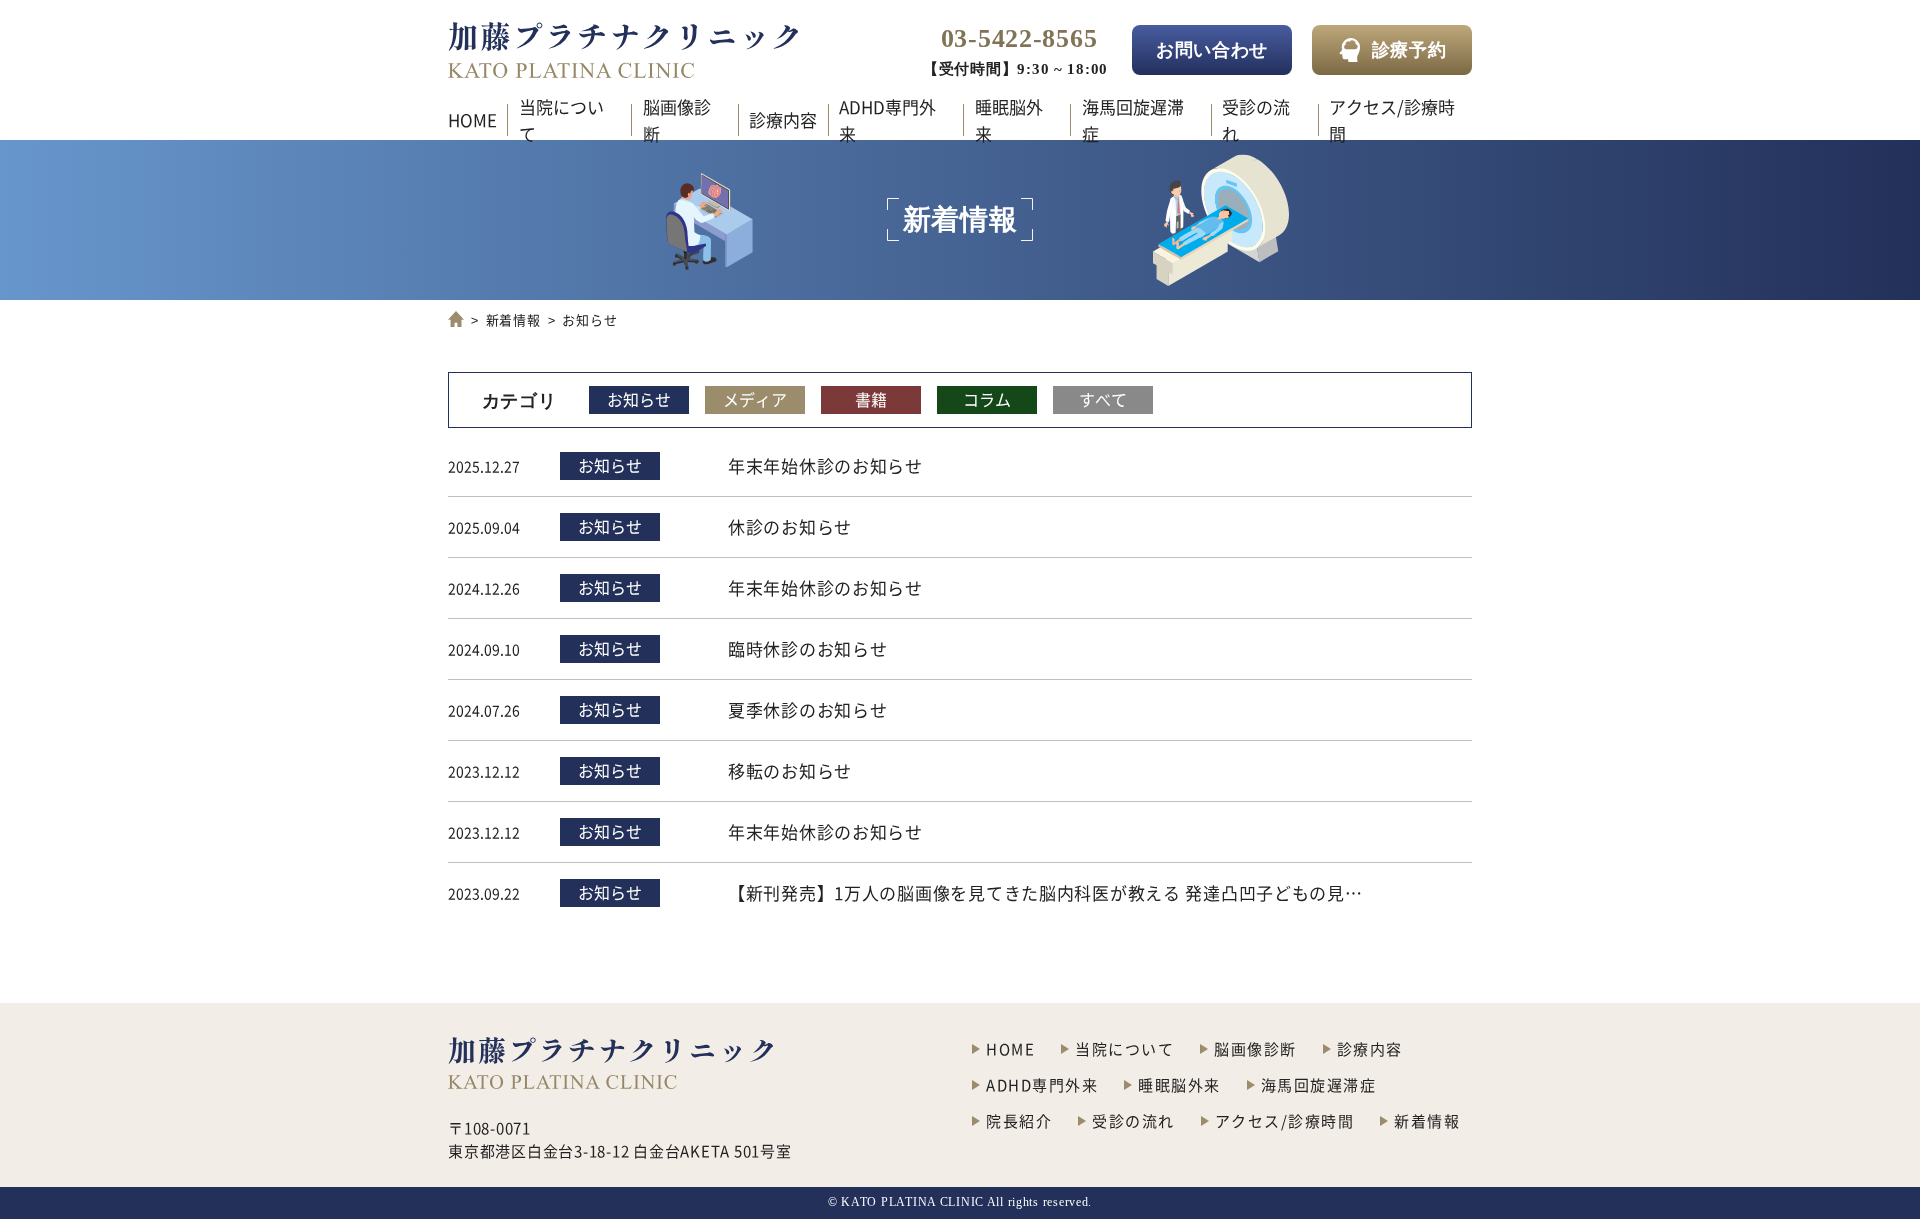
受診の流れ (1256, 120)
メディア (755, 399)
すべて (1103, 399)
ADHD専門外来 (887, 120)
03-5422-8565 (1019, 38)
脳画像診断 (677, 120)
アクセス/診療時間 (1392, 120)
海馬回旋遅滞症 (1133, 120)
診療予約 (1409, 50)
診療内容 (783, 119)
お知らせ (639, 399)
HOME (472, 119)
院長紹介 (1019, 1120)
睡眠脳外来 (1009, 120)
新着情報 (513, 319)
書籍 (871, 399)
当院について (561, 120)
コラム (987, 399)
